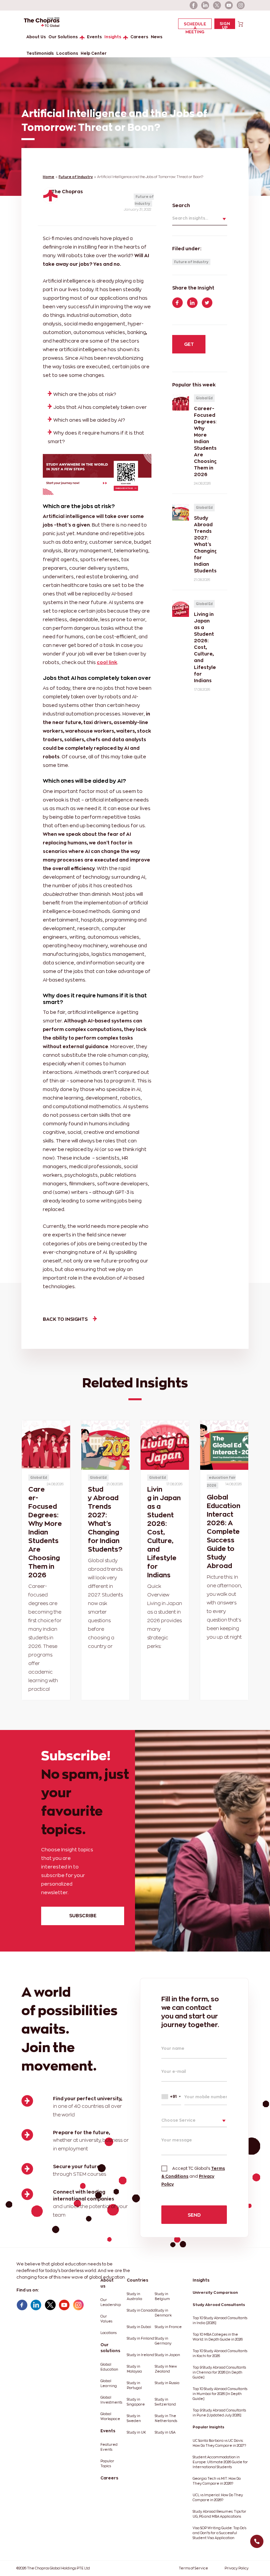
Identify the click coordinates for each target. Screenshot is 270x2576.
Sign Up (225, 25)
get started (189, 348)
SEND (194, 2215)
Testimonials (40, 53)
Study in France (168, 2327)
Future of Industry (76, 177)
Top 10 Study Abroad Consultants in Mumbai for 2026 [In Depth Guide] (220, 2394)
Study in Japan (167, 2355)
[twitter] (217, 5)
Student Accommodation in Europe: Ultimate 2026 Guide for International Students (220, 2462)
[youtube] (229, 5)
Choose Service (178, 2120)
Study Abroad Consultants (219, 2305)
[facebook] (194, 5)
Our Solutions (63, 37)
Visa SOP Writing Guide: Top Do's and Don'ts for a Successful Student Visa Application (219, 2533)
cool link (107, 662)
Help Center (94, 53)
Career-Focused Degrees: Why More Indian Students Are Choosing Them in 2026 (45, 1532)
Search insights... (190, 218)
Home (49, 177)
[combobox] (171, 2096)
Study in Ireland (140, 2355)
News (157, 37)
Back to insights (65, 1319)
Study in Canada (141, 2310)
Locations (67, 53)
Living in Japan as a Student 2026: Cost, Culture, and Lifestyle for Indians (164, 1532)
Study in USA (165, 2432)
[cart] (241, 24)
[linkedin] (205, 5)
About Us (36, 37)
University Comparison (215, 2292)
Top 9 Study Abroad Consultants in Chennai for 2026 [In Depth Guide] (219, 2372)
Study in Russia (167, 2383)
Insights (113, 37)
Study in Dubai (139, 2327)
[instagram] (241, 5)
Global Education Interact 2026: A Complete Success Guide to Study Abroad (224, 1531)
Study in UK (136, 2432)
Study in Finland (140, 2338)
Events (94, 37)
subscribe (83, 1915)
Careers (139, 37)
